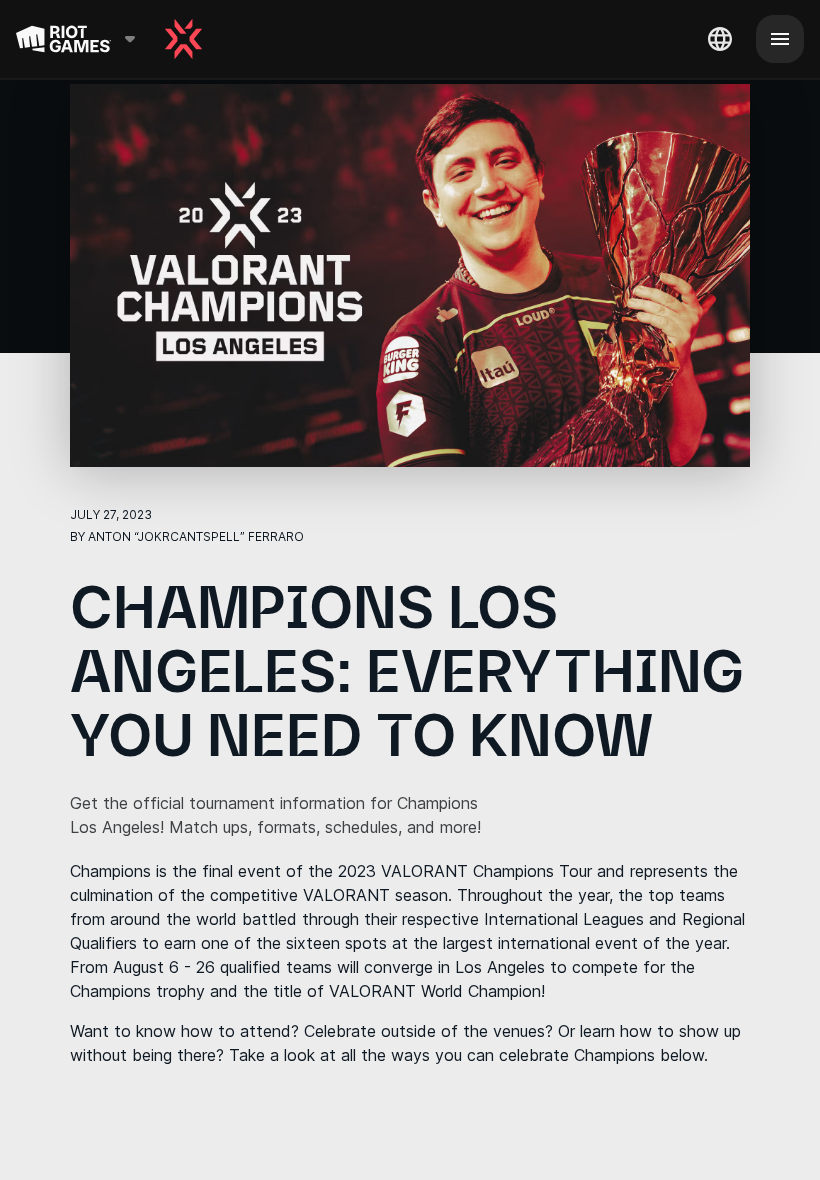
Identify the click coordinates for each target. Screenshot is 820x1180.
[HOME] (183, 39)
